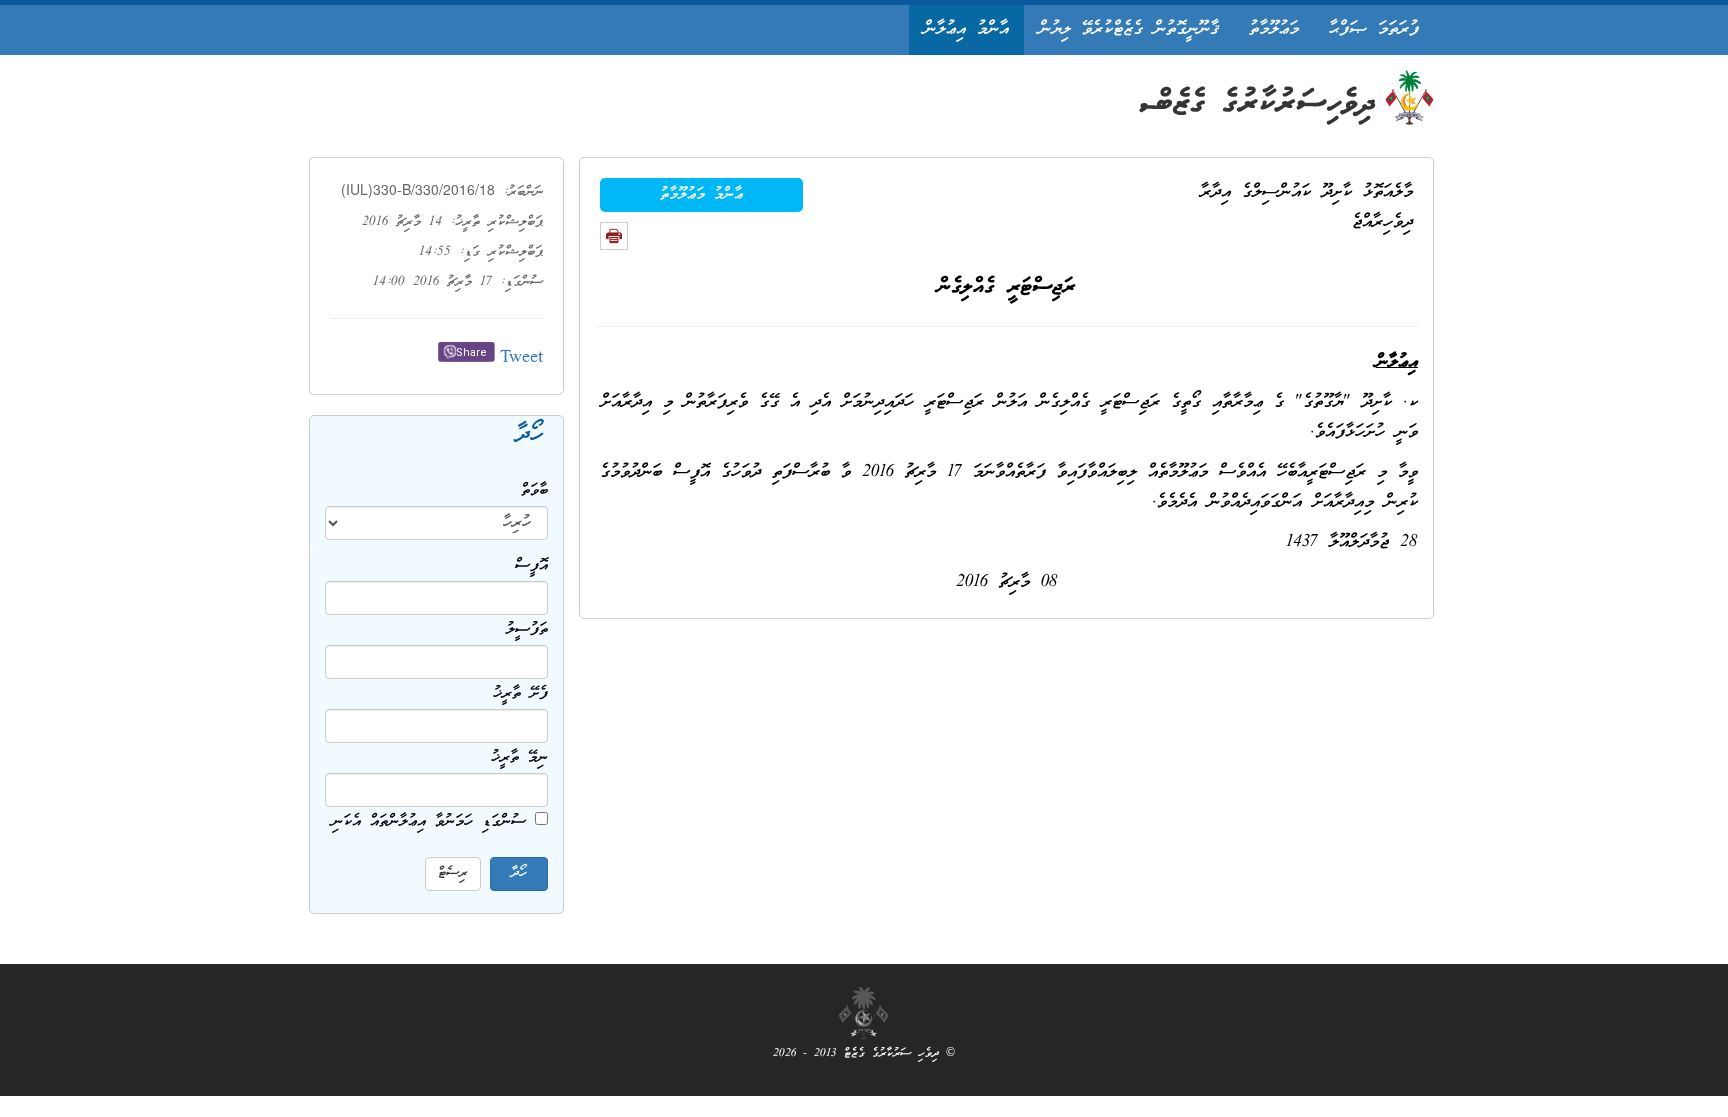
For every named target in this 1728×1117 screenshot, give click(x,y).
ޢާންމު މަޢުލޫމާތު (701, 195)
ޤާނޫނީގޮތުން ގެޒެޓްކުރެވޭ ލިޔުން (1129, 29)
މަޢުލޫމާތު (1274, 29)
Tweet (521, 358)
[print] (614, 236)
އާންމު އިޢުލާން (966, 29)
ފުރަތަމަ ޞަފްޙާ (1374, 29)
